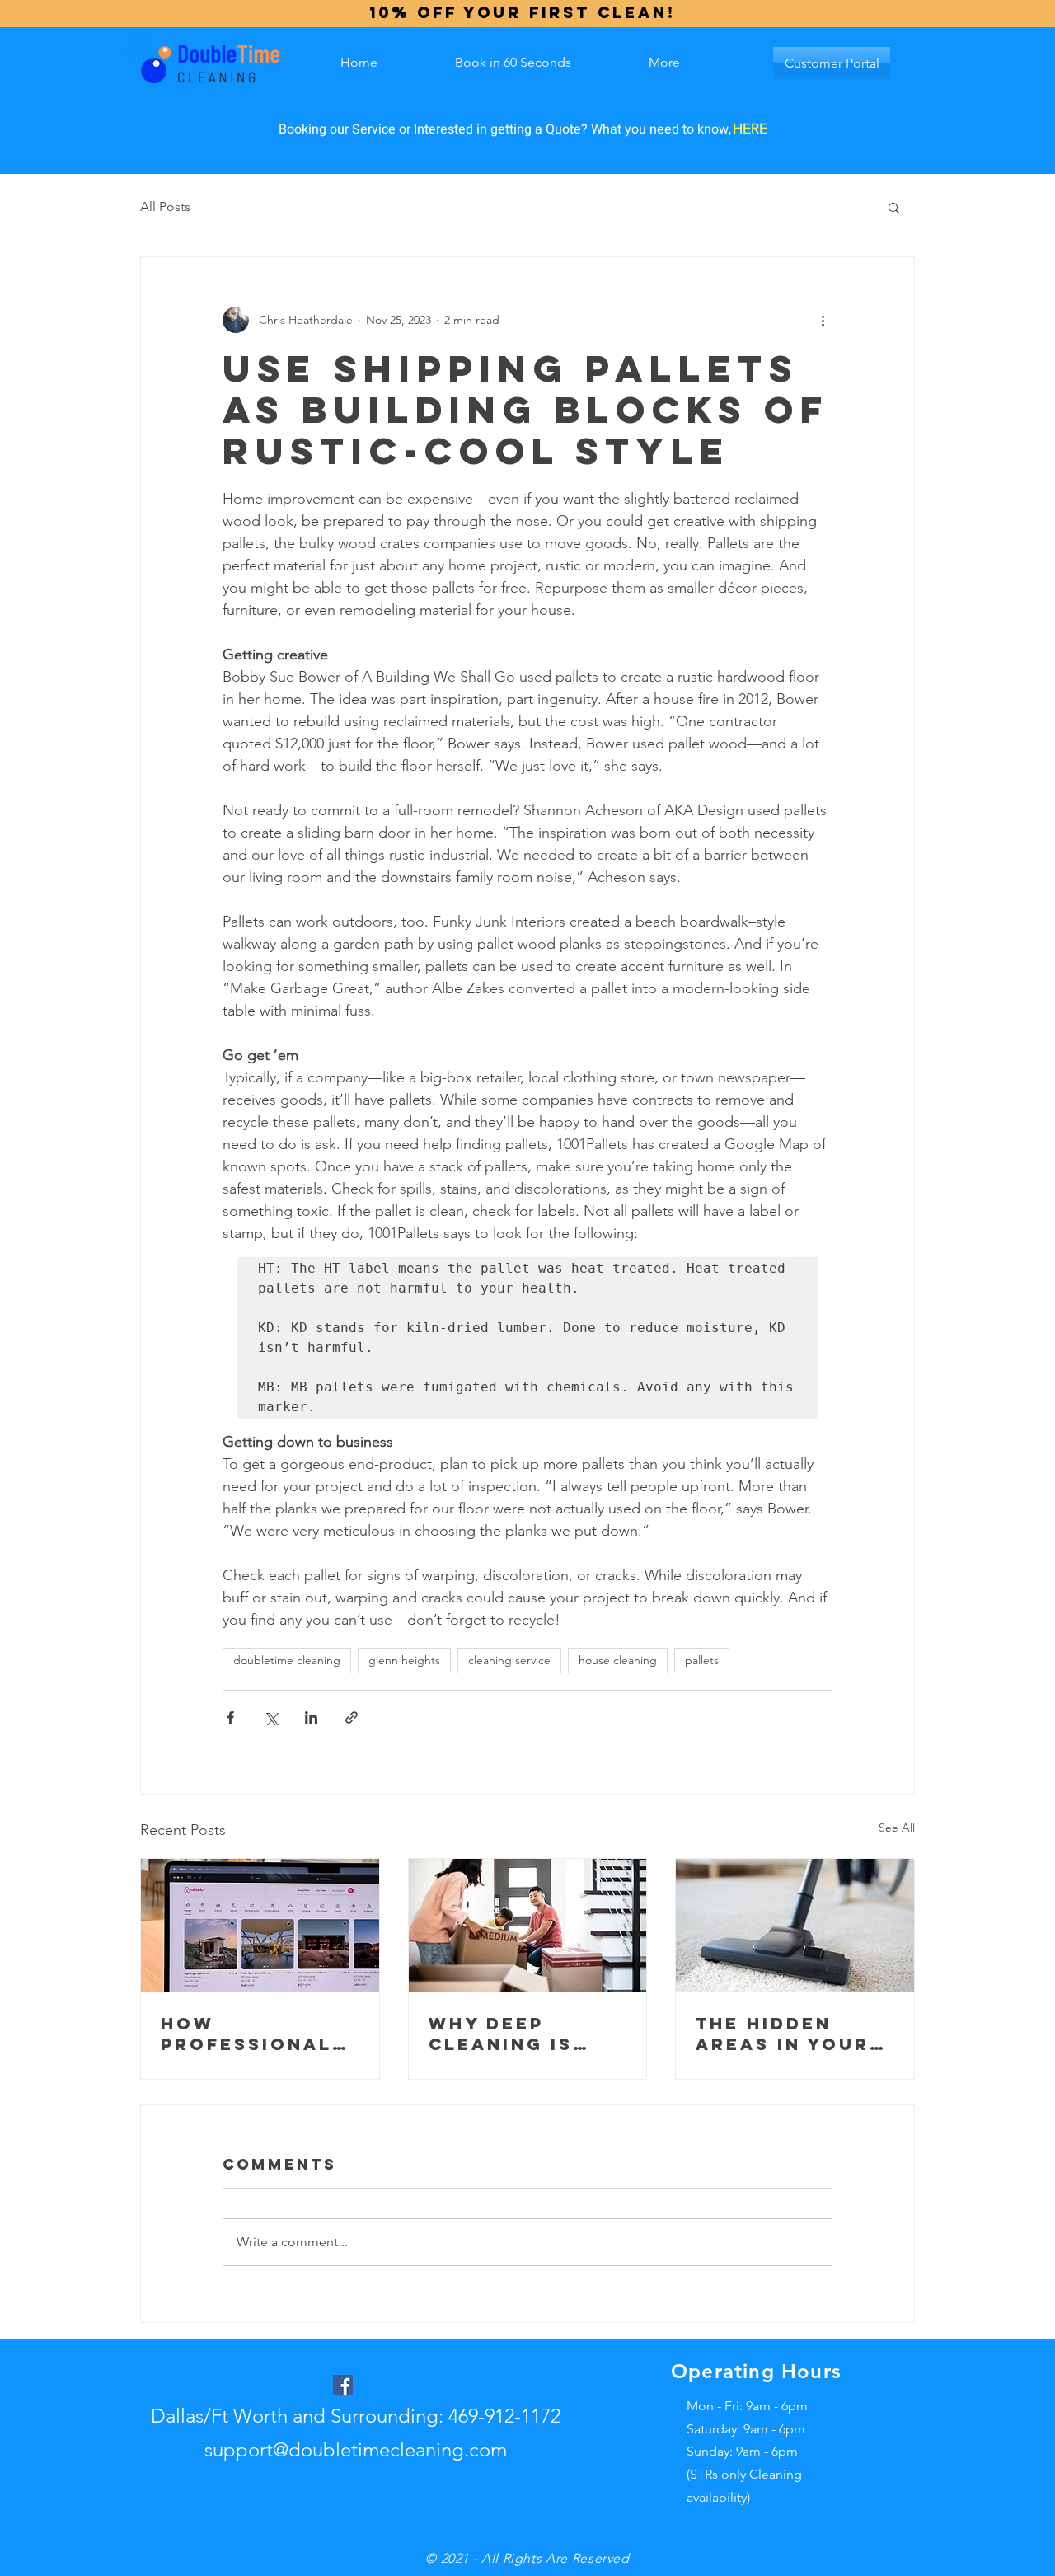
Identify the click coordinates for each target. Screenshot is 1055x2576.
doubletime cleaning (287, 1660)
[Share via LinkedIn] (311, 1717)
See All (897, 1828)
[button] (894, 207)
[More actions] (823, 320)
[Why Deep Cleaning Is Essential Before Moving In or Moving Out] (528, 1926)
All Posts (165, 206)
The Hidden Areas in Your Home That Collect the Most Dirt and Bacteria (784, 2034)
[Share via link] (352, 1717)
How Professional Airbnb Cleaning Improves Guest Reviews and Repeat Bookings (260, 2034)
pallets (702, 1660)
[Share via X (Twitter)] (271, 1717)
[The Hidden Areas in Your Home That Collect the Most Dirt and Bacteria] (795, 1926)
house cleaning (618, 1660)
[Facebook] (343, 2385)
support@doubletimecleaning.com (356, 2449)
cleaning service (509, 1660)
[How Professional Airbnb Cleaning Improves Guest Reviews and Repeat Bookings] (260, 1926)
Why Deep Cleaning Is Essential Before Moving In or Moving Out (522, 2034)
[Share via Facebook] (230, 1717)
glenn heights (404, 1660)
